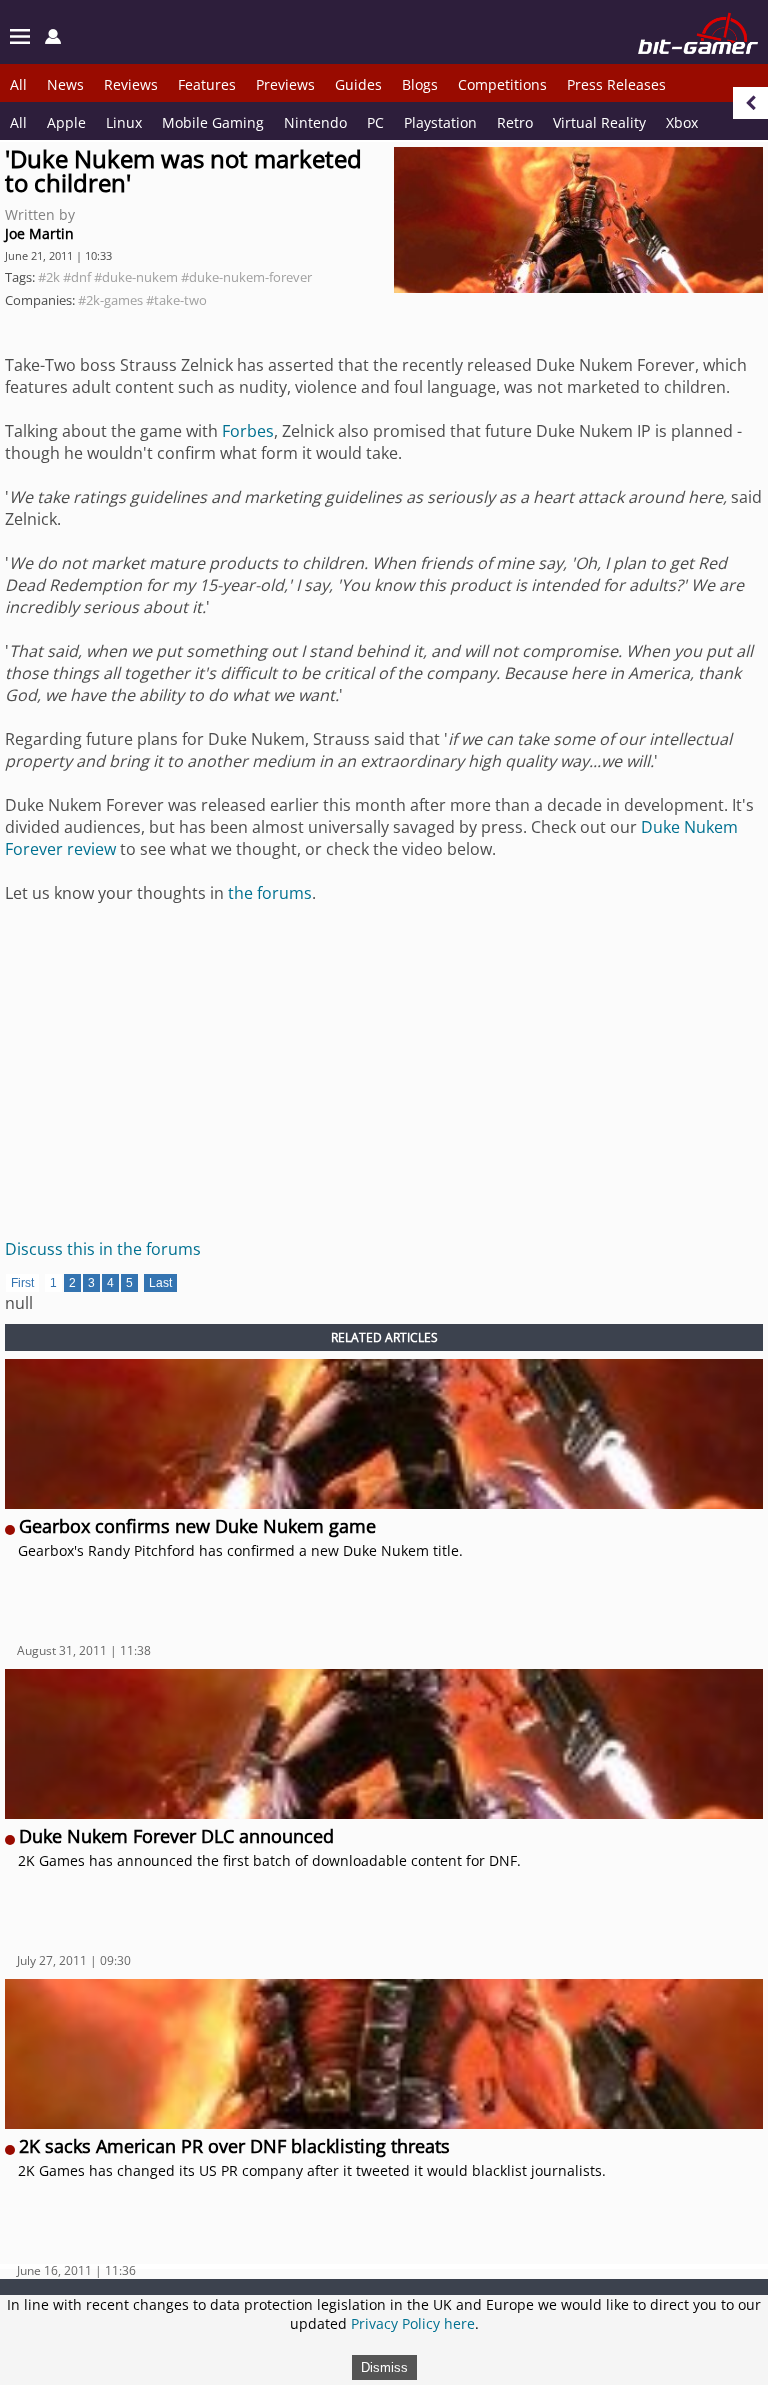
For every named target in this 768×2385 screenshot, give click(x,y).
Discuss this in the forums (103, 1249)
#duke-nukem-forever (246, 277)
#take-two (176, 300)
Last (160, 1283)
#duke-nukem (136, 277)
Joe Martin (39, 233)
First (22, 1283)
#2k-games (110, 300)
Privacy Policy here (413, 2323)
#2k (49, 277)
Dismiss (384, 2367)
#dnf (77, 277)
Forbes (248, 431)
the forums (270, 893)
